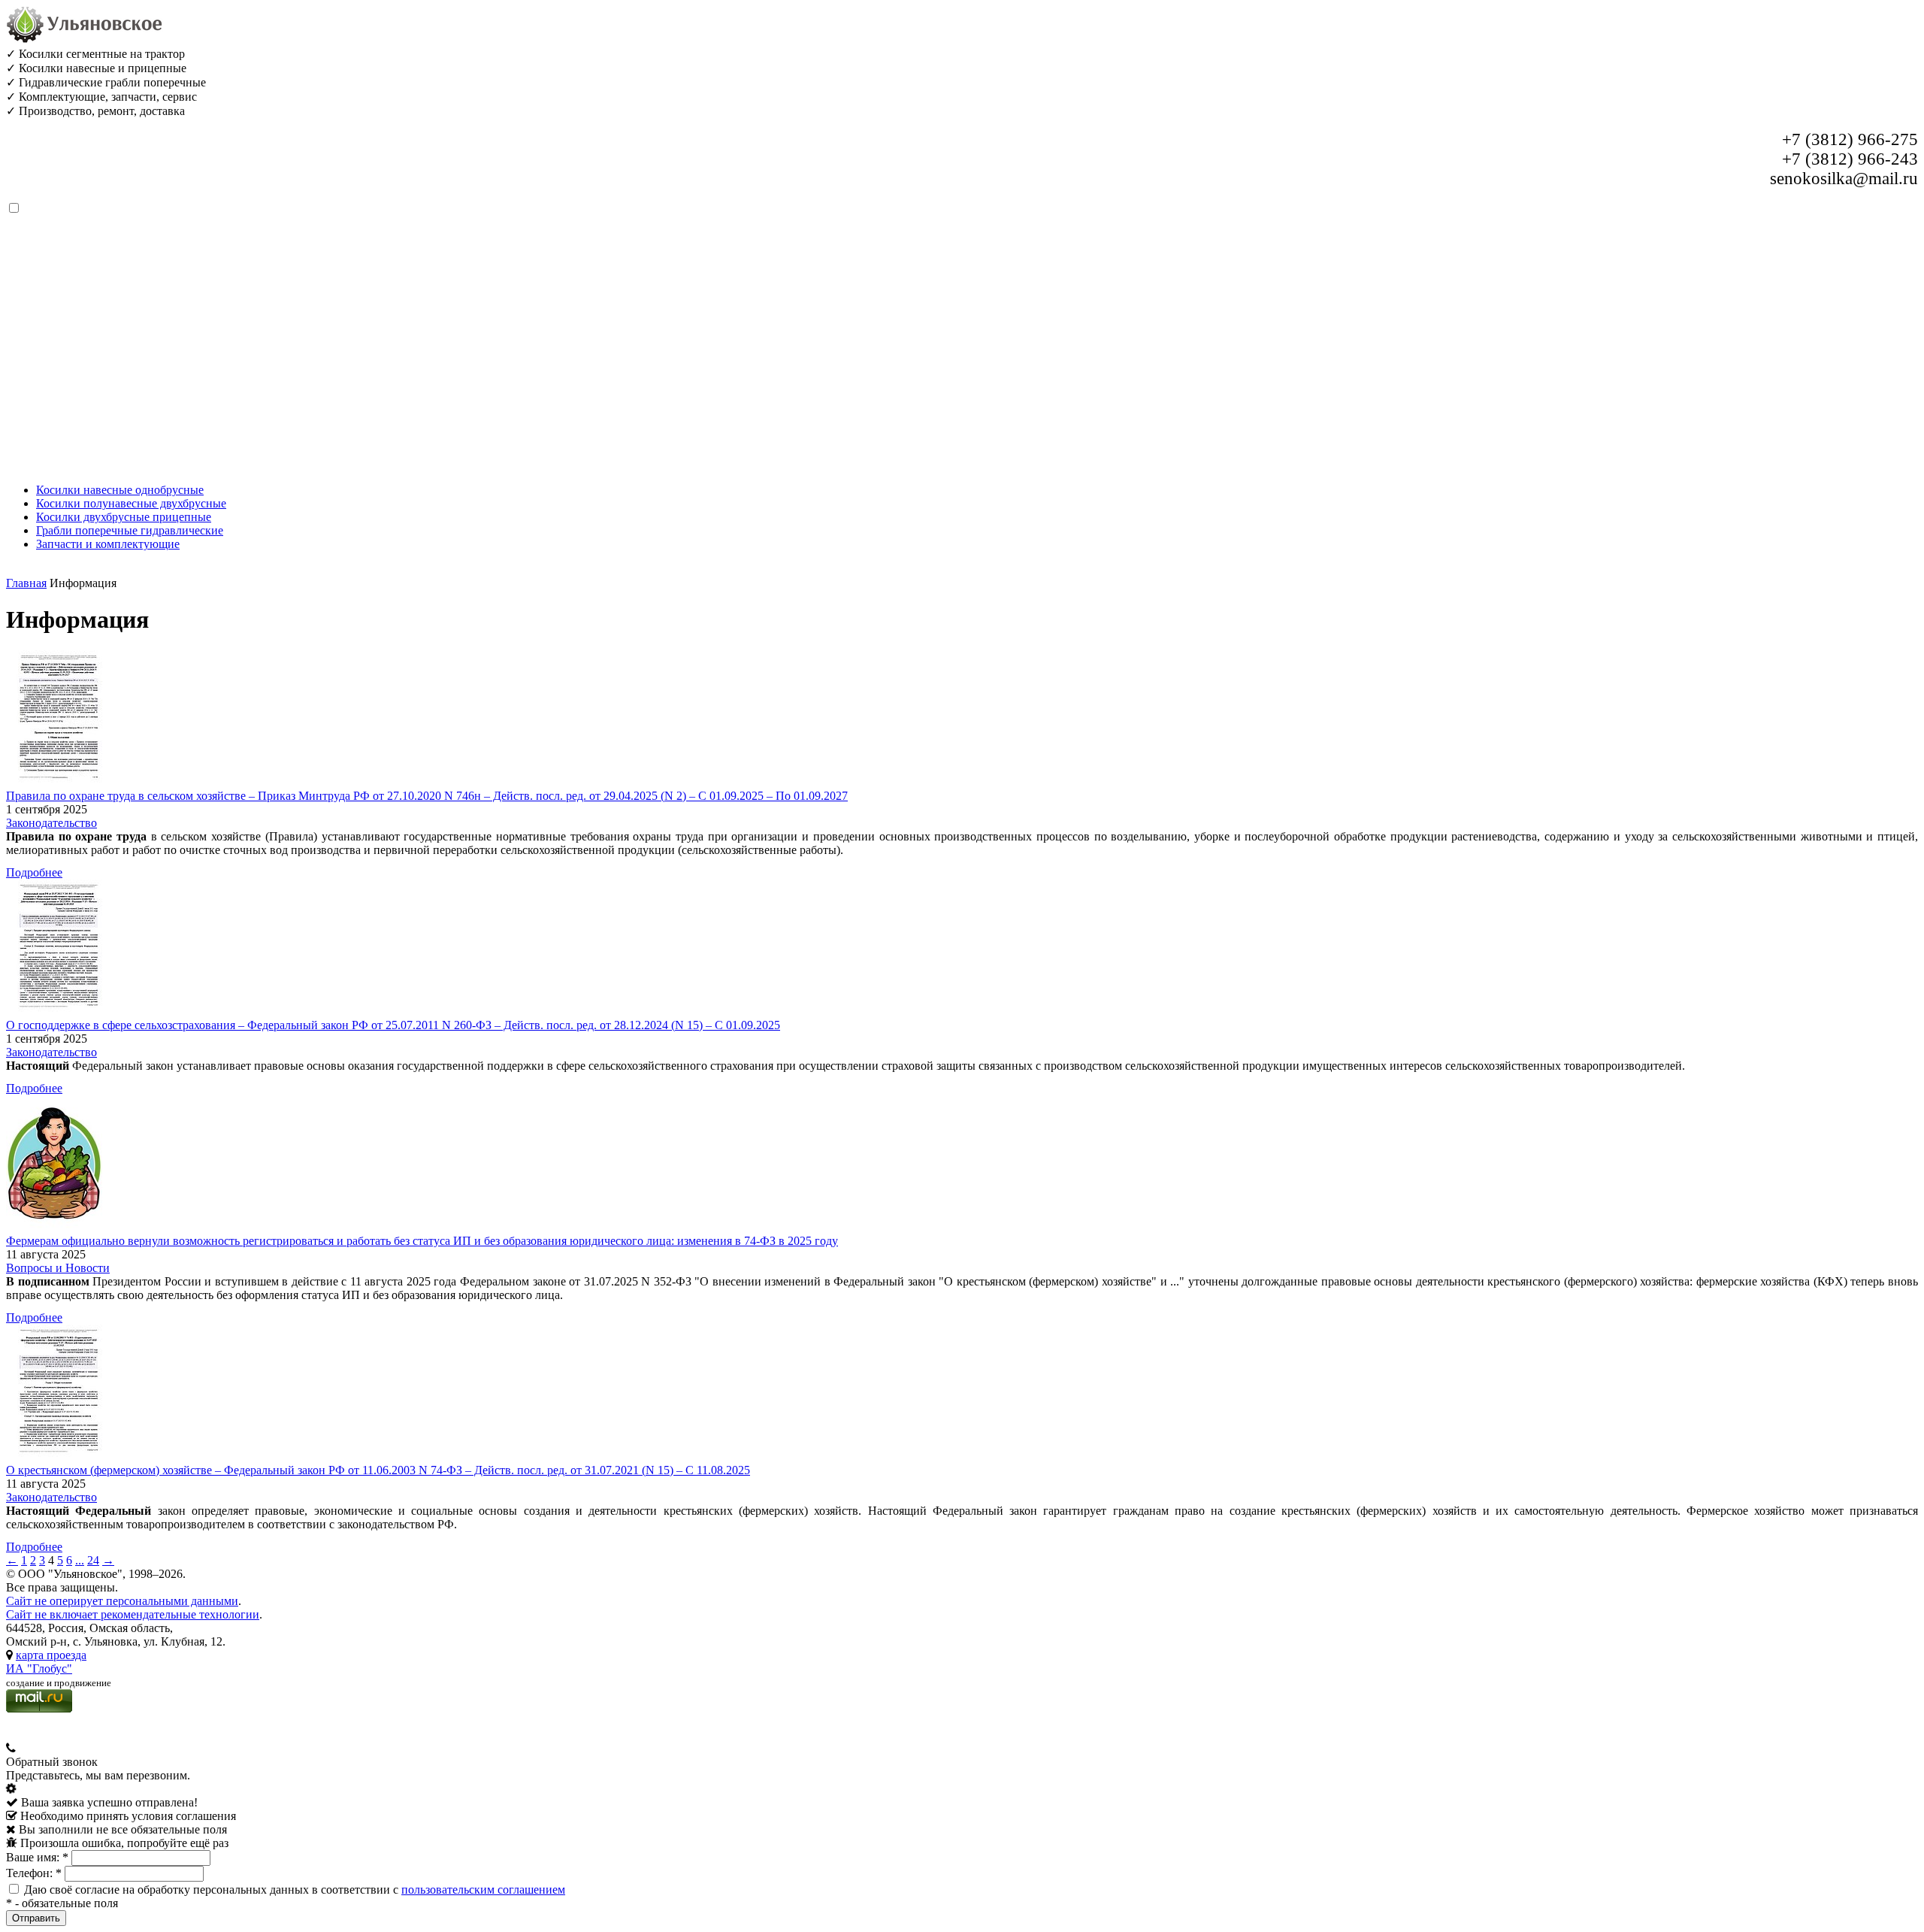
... (80, 1560)
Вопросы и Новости (58, 1268)
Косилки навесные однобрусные (120, 490)
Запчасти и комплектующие (108, 544)
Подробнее (34, 872)
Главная (26, 583)
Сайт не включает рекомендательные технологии (133, 1614)
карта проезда (51, 1655)
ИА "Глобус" (39, 1669)
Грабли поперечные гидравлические (130, 530)
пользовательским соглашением (483, 1890)
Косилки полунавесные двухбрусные (131, 503)
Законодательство (51, 823)
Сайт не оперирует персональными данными (122, 1601)
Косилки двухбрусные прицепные (124, 517)
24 (93, 1560)
